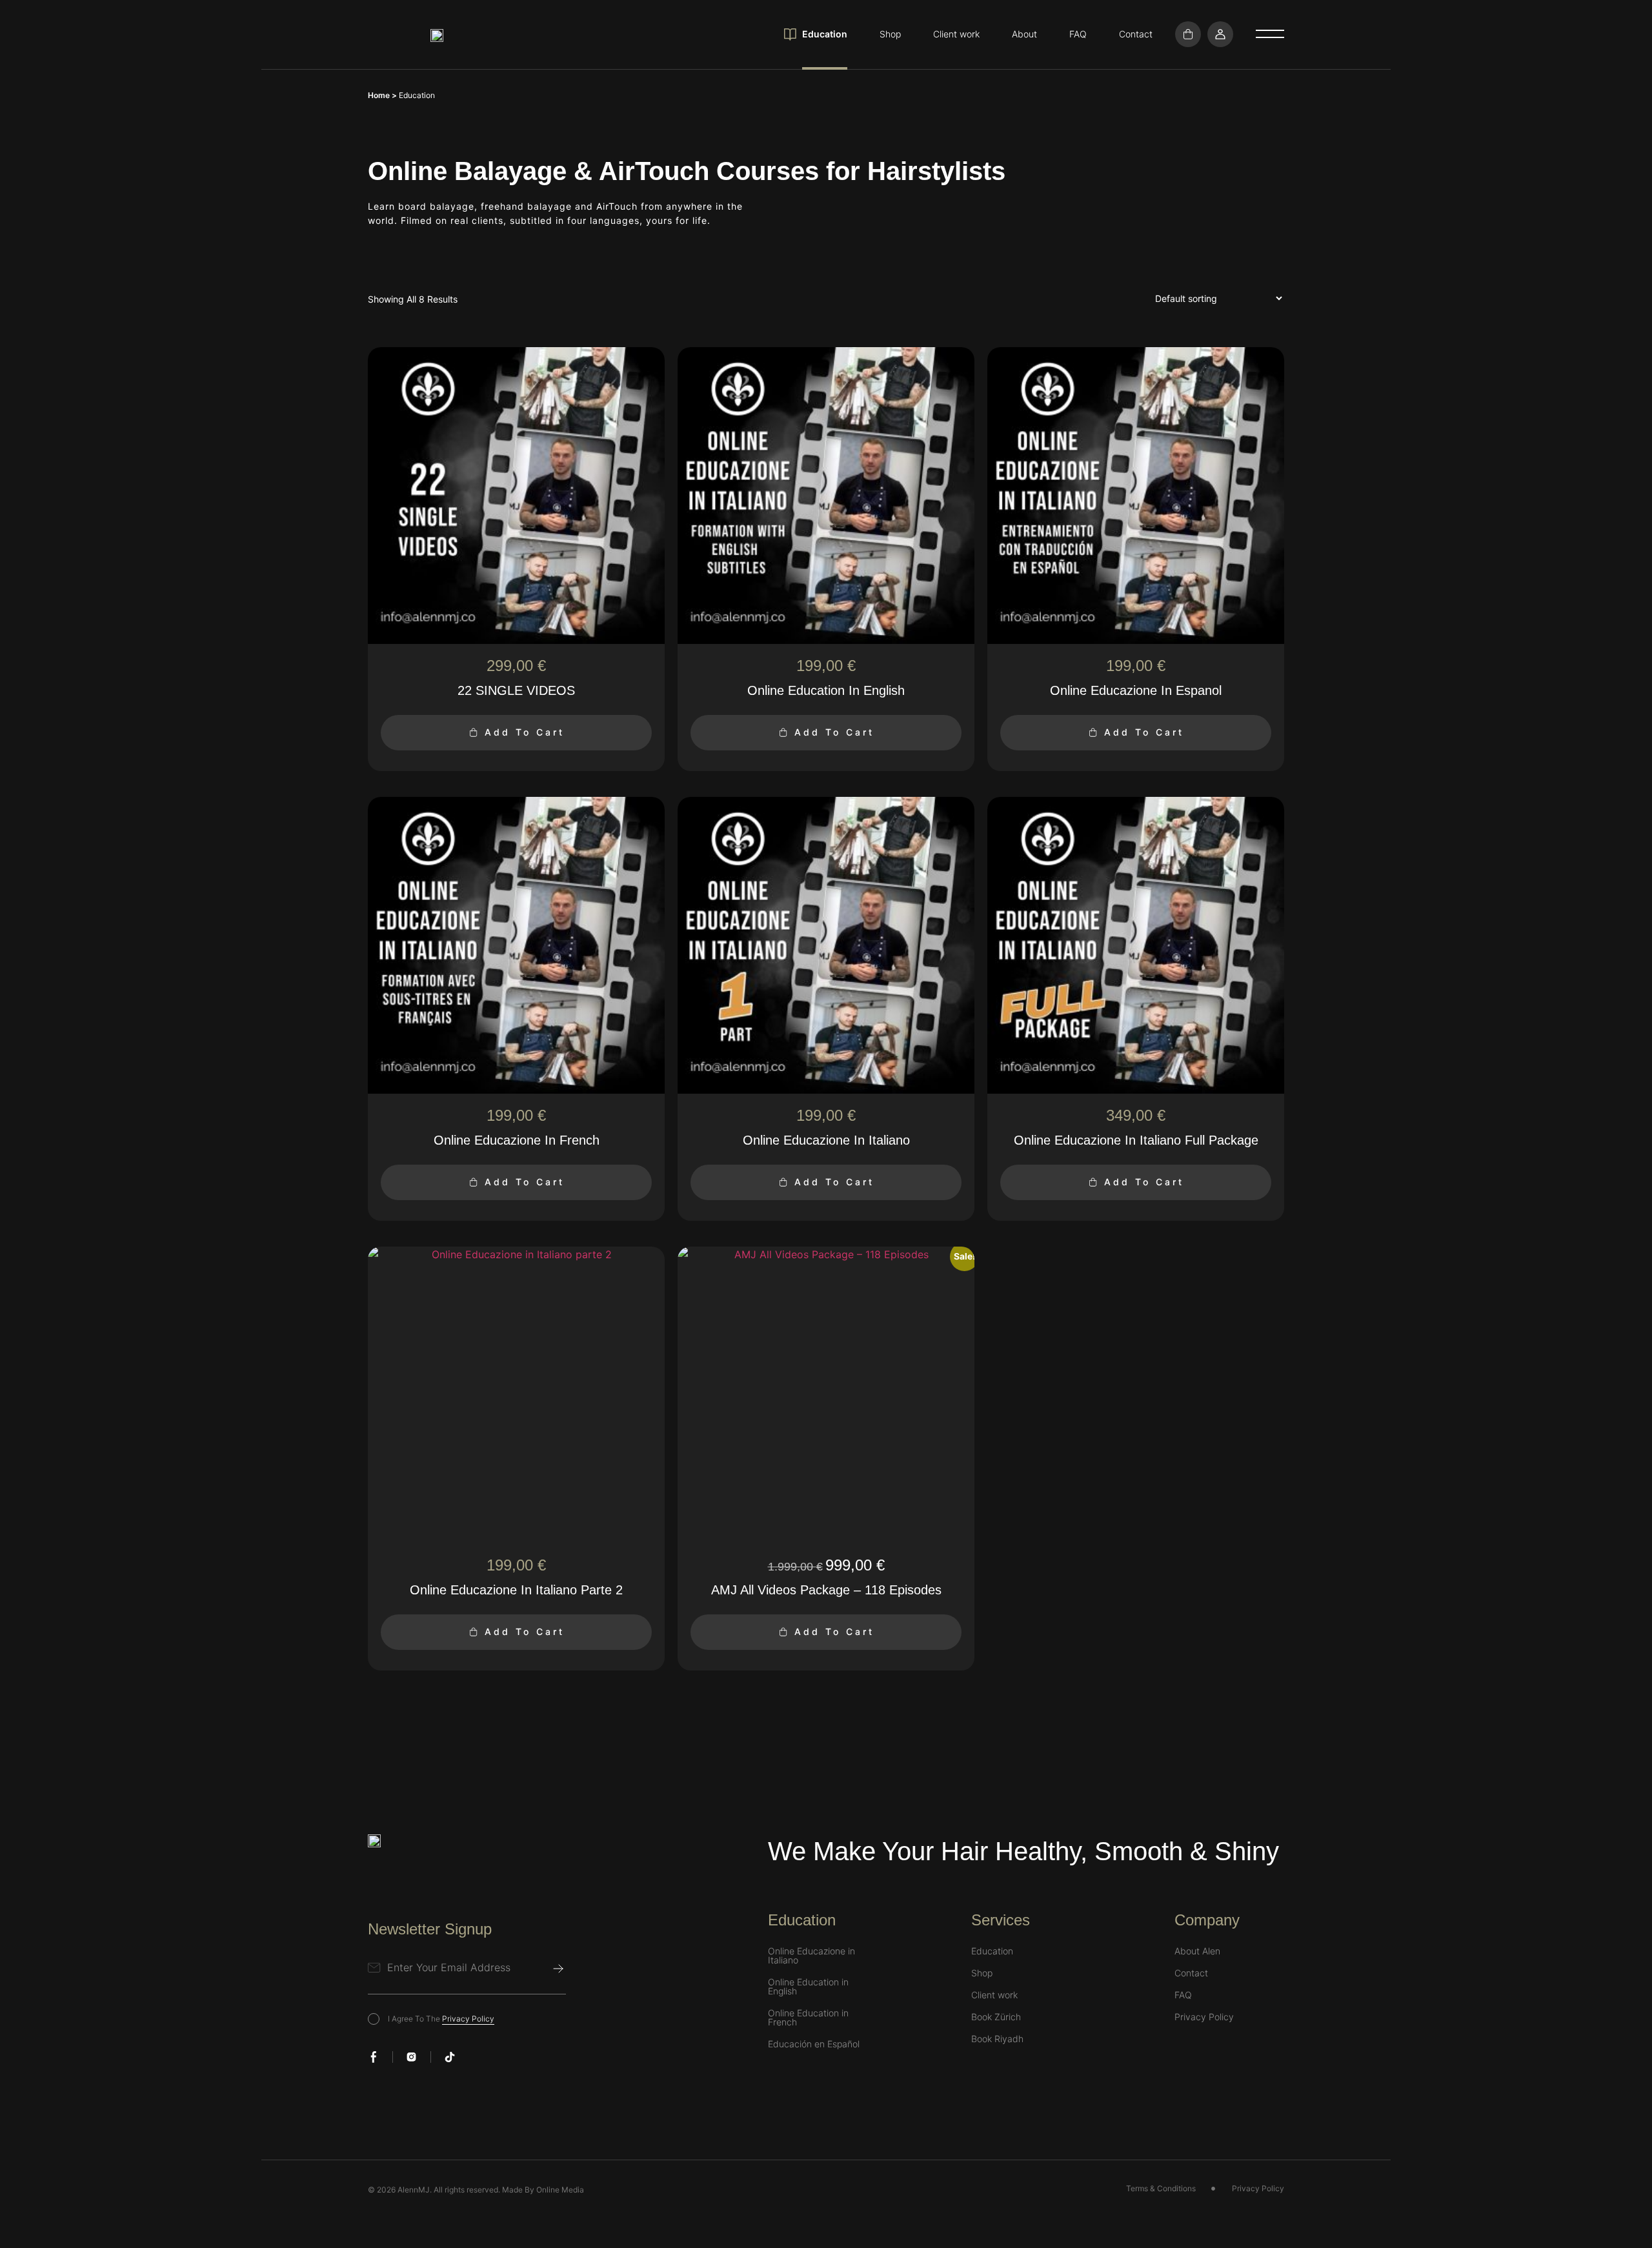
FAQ (1078, 34)
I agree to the (441, 2019)
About (1024, 34)
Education (825, 34)
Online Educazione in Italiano (811, 1956)
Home (379, 95)
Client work (956, 34)
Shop (890, 34)
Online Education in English (808, 1987)
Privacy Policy (468, 2019)
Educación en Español (814, 2044)
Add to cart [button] (525, 732)
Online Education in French (808, 2018)
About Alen (1197, 1951)
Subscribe (558, 1969)
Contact (1136, 34)
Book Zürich (996, 2017)
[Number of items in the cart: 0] (1188, 34)
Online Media (560, 2190)
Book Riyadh (997, 2039)
